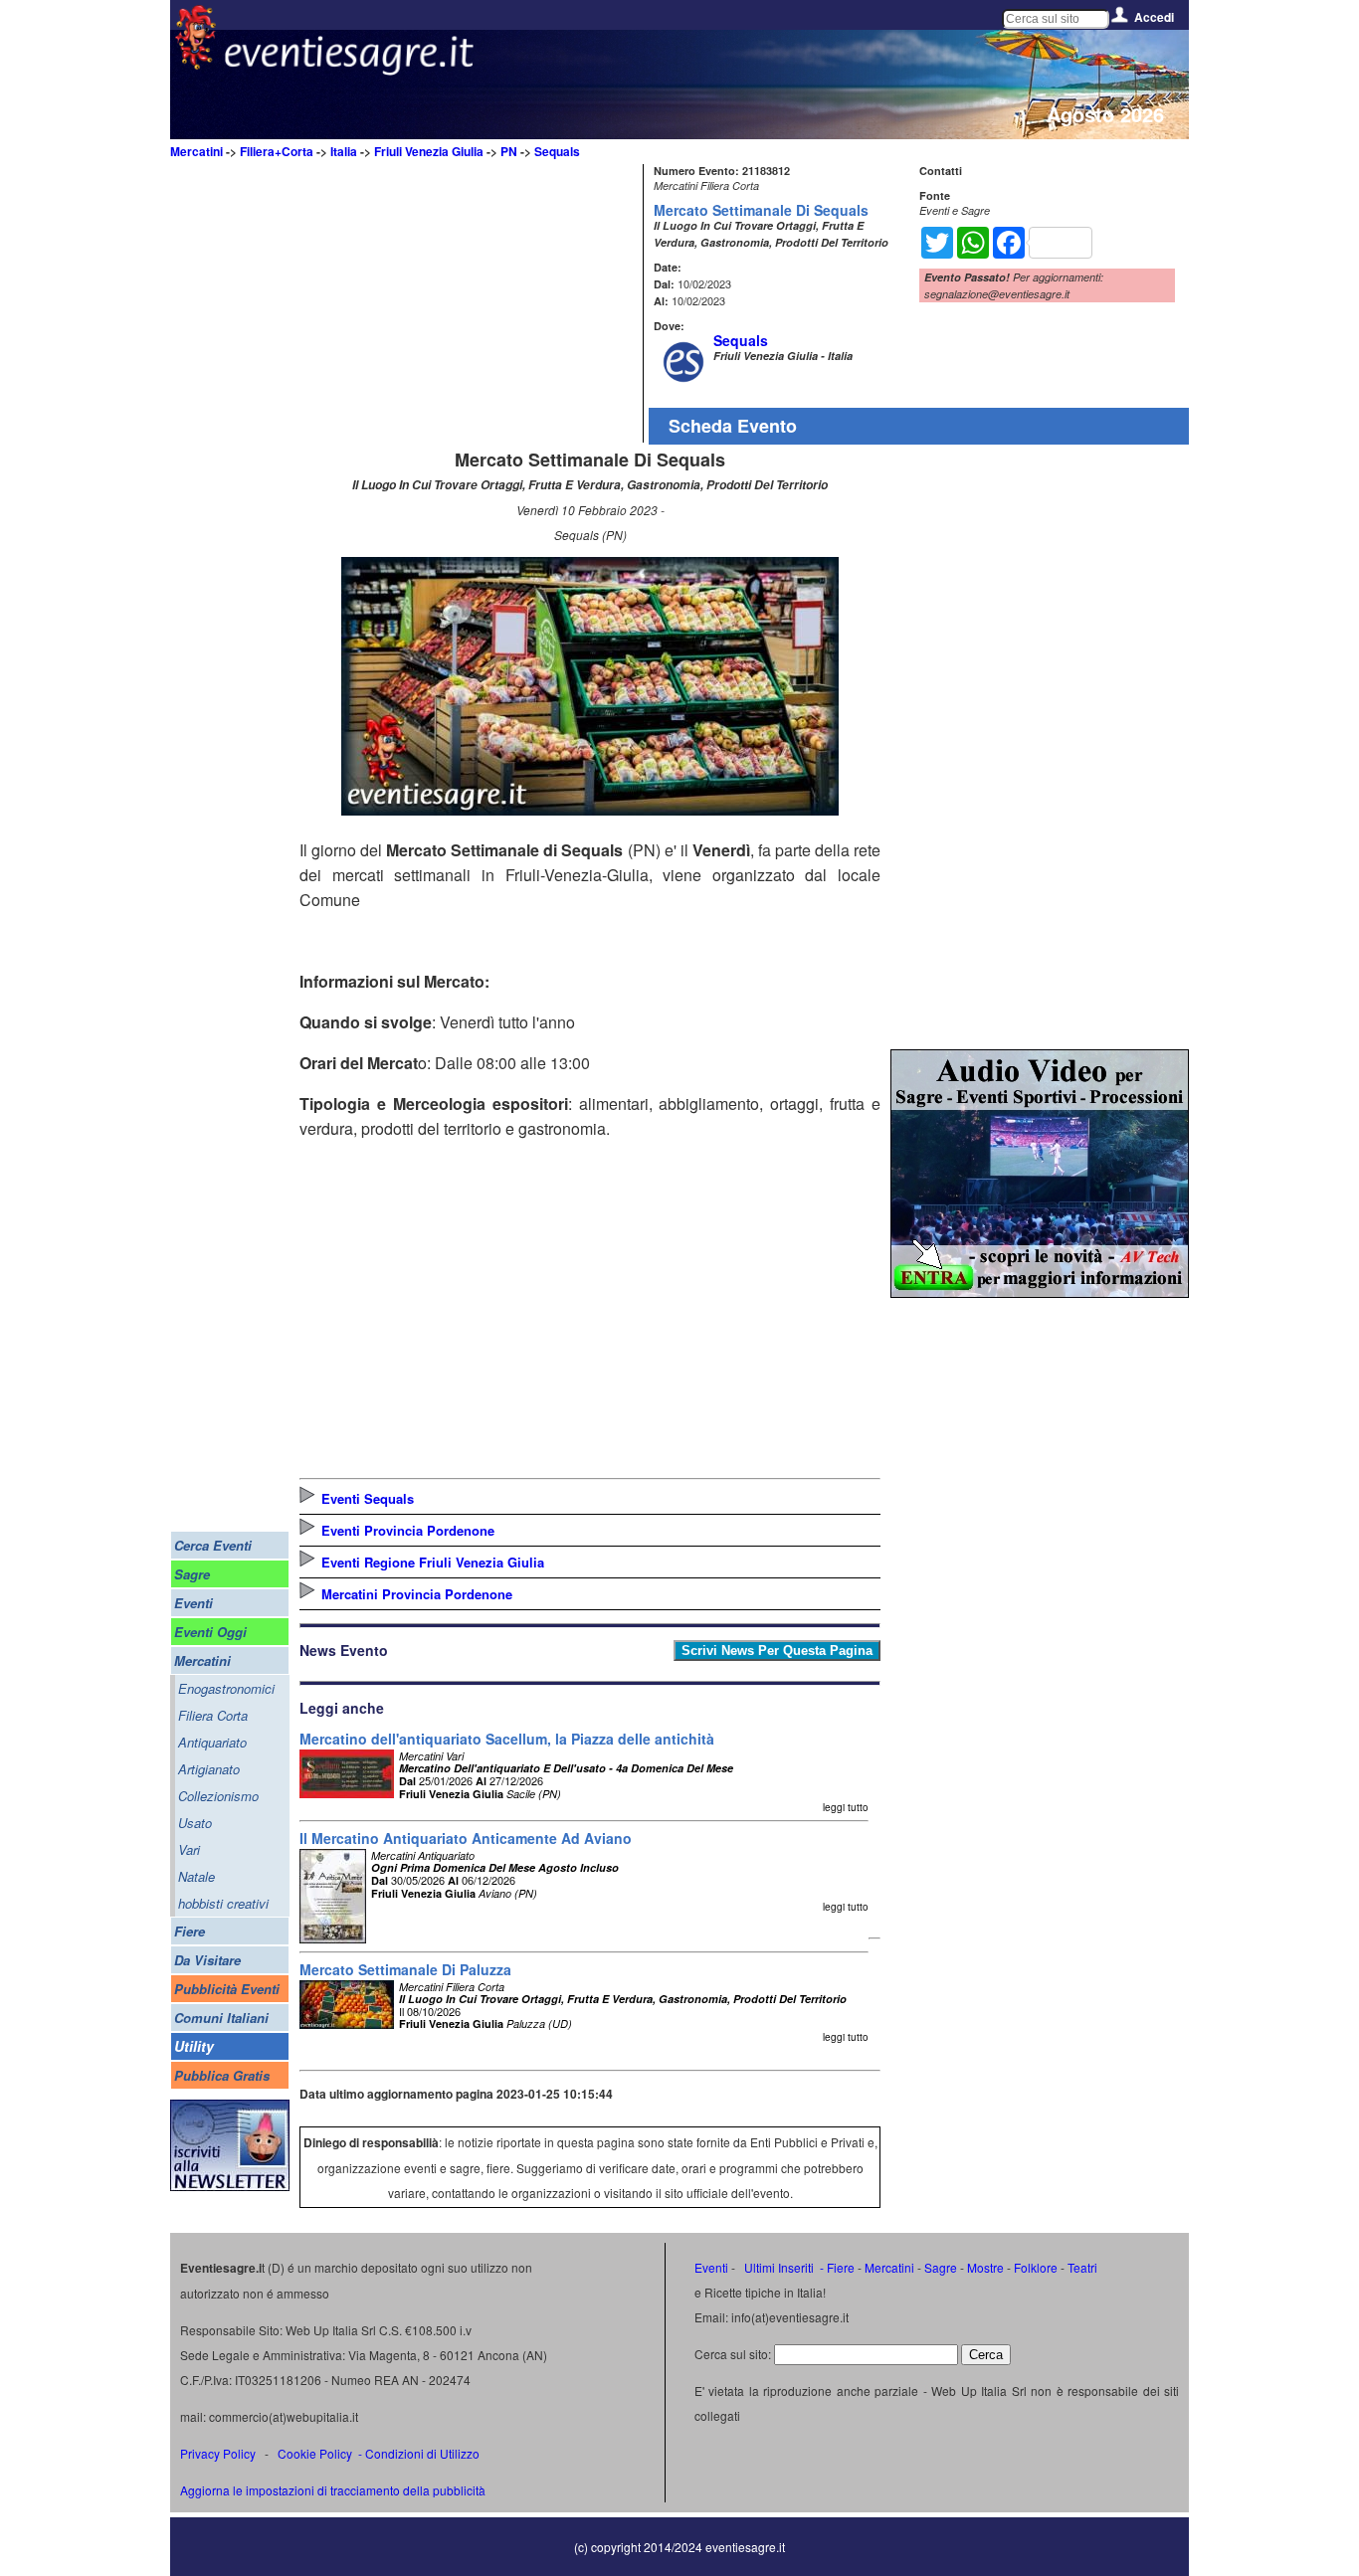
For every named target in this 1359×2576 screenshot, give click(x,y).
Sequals (557, 151)
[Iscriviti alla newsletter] (230, 2186)
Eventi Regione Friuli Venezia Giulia (433, 1562)
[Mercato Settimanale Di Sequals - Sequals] (590, 809)
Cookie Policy (315, 2453)
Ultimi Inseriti (777, 2267)
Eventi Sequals (368, 1498)
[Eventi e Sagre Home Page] (195, 64)
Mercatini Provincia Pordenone (417, 1594)
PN (509, 151)
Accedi (1154, 17)
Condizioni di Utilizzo (422, 2453)
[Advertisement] (469, 303)
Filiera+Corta (277, 151)
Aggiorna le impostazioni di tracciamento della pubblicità (333, 2490)
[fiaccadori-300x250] (1040, 1291)
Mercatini (196, 151)
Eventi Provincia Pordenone (408, 1530)
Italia (344, 151)
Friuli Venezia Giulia (429, 151)
